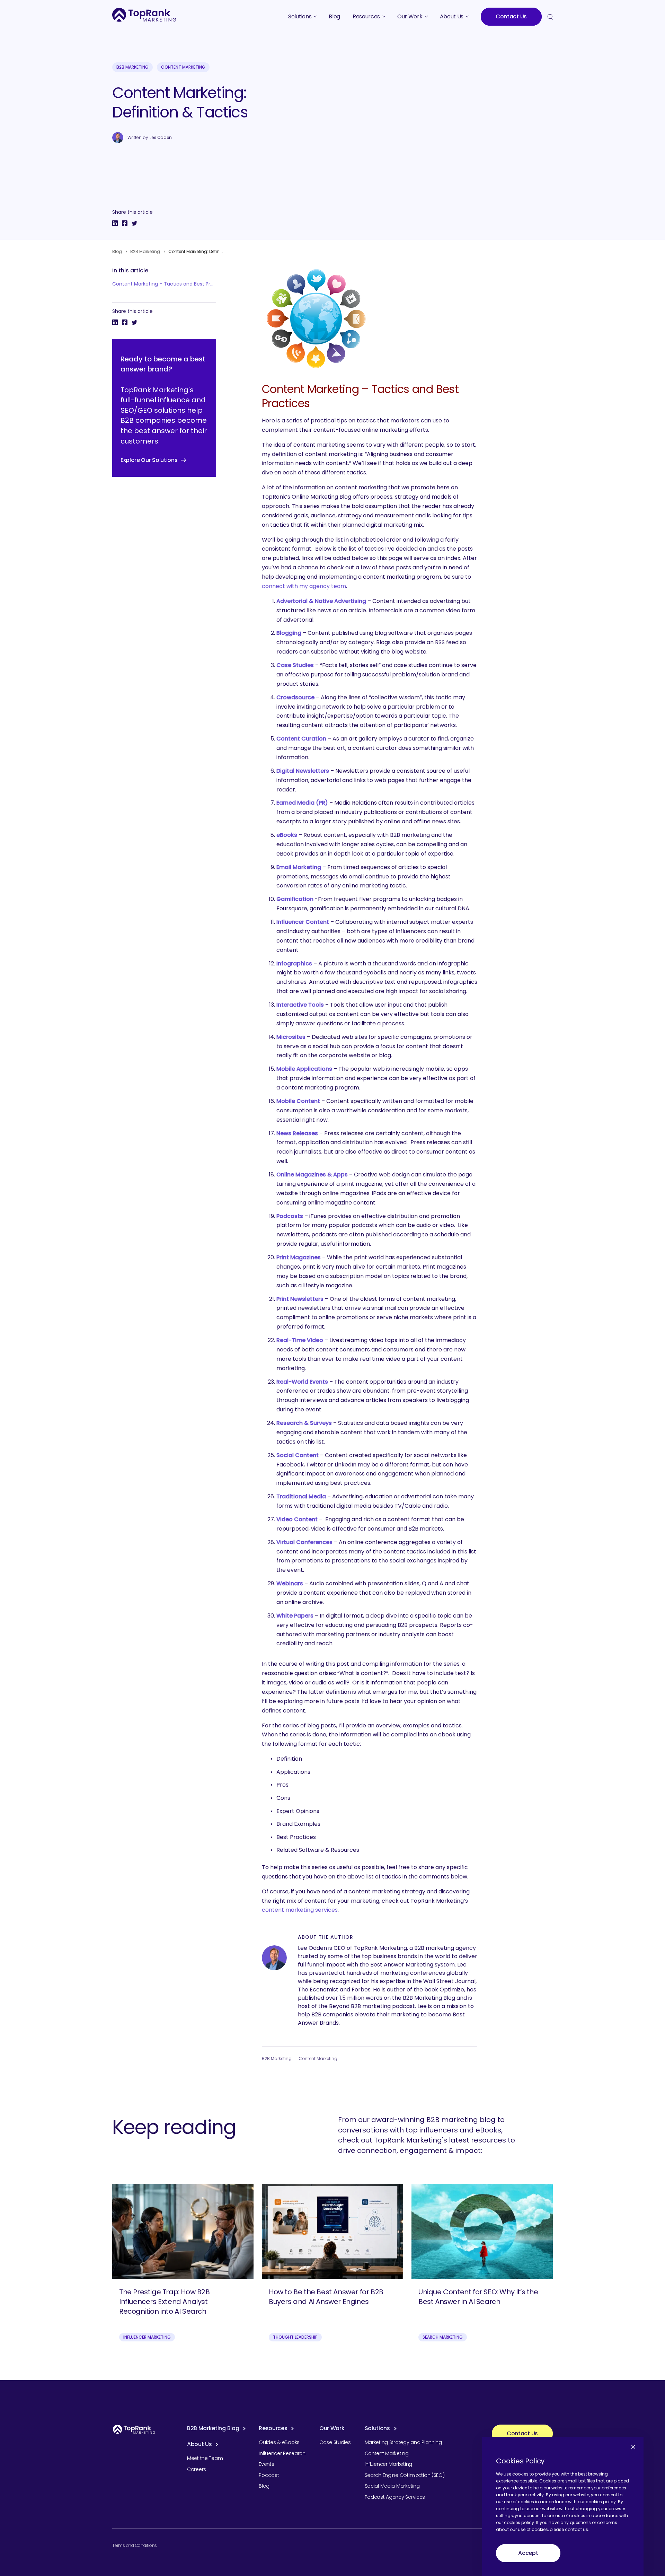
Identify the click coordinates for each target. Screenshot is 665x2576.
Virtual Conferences (304, 1542)
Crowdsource (295, 697)
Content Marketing (183, 67)
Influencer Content (303, 922)
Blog (117, 251)
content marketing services (300, 1910)
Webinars (290, 1583)
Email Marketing (299, 867)
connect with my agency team (304, 586)
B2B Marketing (132, 67)
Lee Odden (161, 138)
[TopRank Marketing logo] (134, 2429)
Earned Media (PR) (302, 803)
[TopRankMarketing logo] (144, 15)
